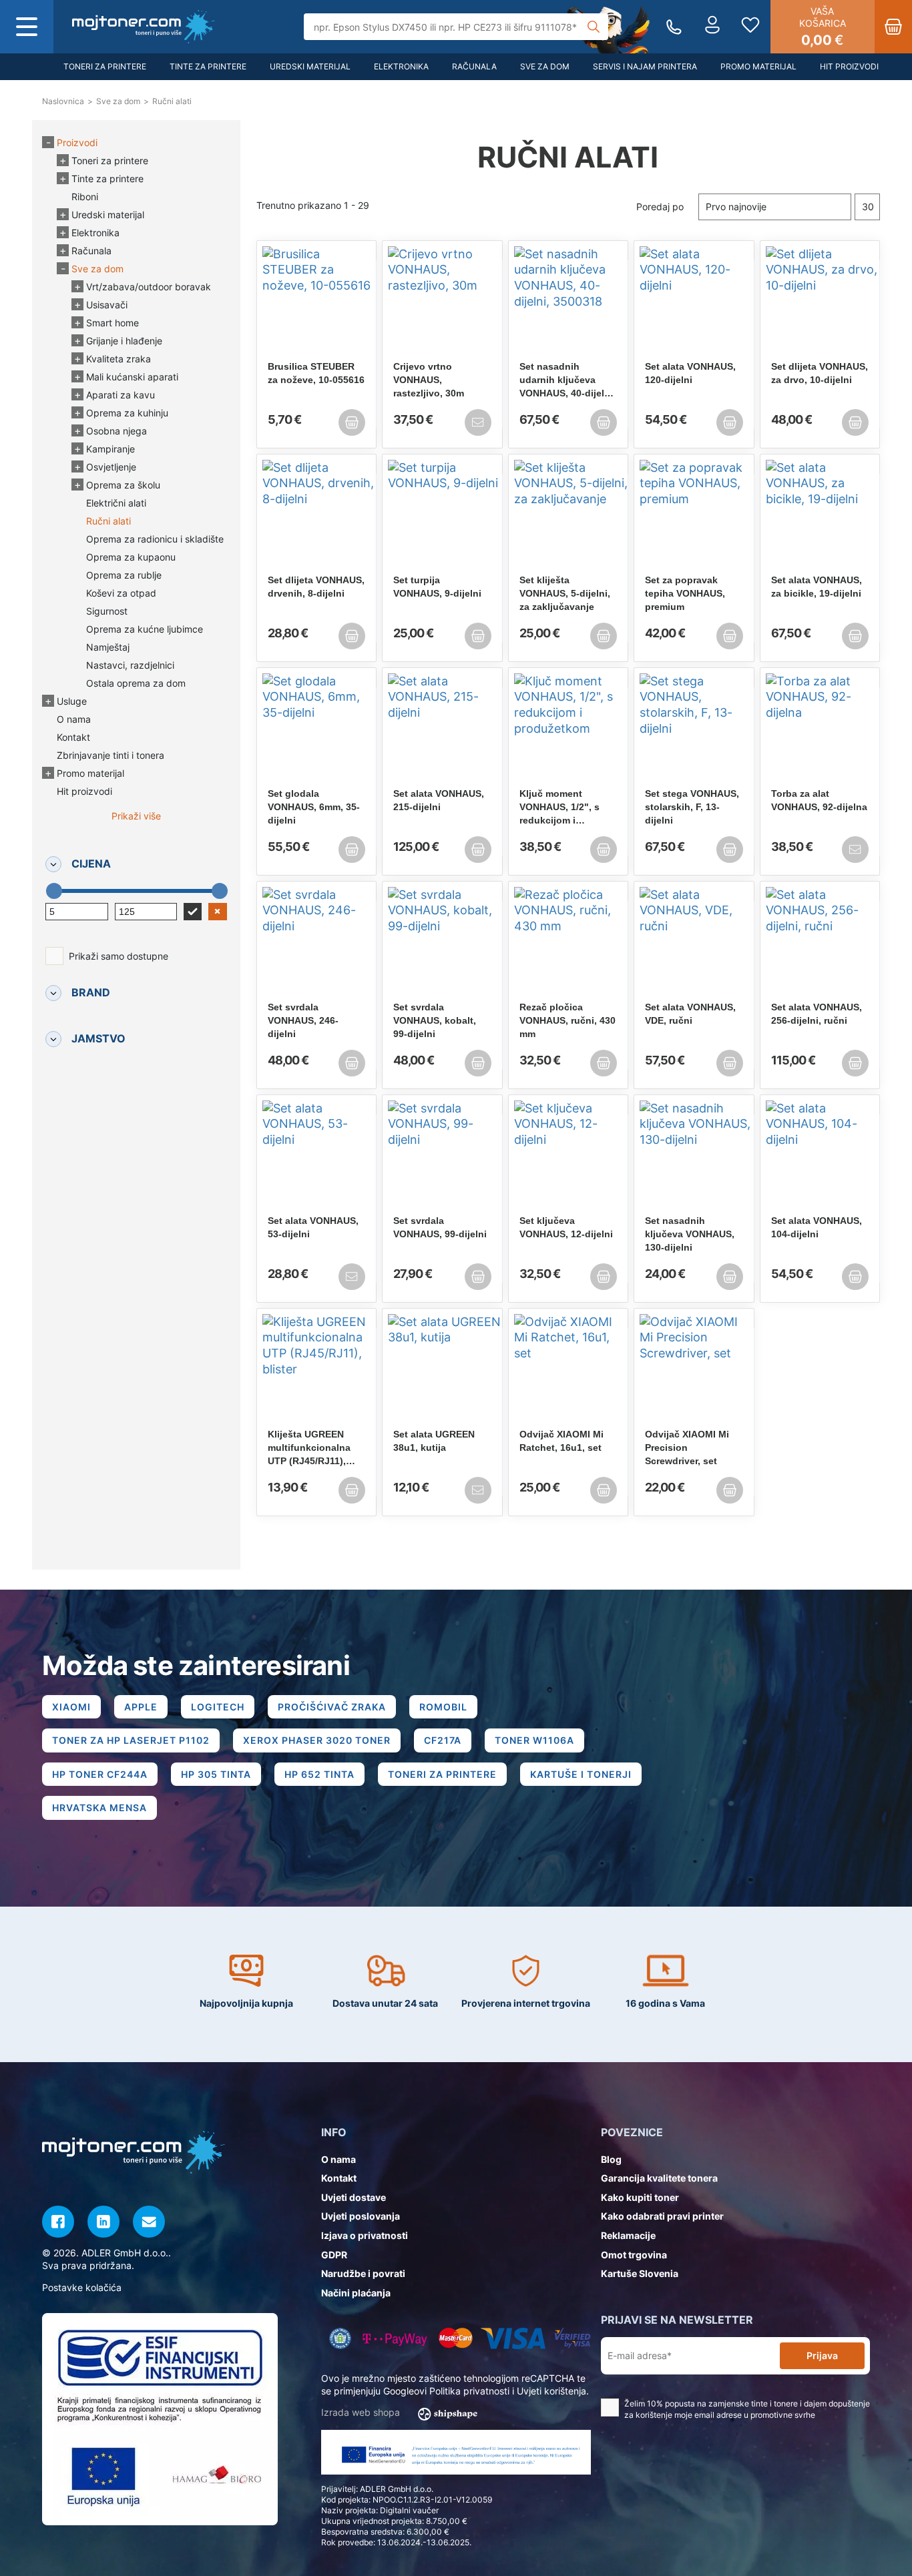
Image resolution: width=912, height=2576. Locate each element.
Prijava (822, 2355)
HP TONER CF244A (100, 1774)
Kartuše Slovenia (640, 2273)
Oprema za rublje (124, 575)
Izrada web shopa (362, 2412)
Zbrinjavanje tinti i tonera (110, 755)
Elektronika (401, 66)
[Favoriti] (750, 27)
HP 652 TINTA (319, 1774)
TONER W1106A (534, 1740)
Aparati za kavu (121, 395)
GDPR (334, 2255)
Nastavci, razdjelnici (130, 665)
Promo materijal (758, 66)
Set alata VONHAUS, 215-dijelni (439, 800)
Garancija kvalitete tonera (659, 2178)
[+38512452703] (674, 27)
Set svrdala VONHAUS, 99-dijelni (440, 1227)
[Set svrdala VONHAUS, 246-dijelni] (317, 944)
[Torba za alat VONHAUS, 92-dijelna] (820, 730)
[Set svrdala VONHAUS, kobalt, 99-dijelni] (442, 944)
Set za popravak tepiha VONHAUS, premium (685, 593)
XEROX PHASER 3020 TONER (317, 1740)
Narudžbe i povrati (363, 2273)
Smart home (112, 323)
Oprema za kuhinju (127, 413)
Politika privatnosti (469, 2391)
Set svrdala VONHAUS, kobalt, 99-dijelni (435, 1020)
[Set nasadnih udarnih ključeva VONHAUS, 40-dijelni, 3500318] (568, 303)
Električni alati (116, 503)
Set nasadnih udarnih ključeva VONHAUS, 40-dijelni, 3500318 (567, 380)
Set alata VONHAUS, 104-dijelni (817, 1227)
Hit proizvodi (849, 66)
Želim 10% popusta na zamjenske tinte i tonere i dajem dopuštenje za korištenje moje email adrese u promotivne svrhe (747, 2409)
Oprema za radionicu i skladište (155, 539)
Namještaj (108, 647)
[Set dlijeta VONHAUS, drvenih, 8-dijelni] (317, 517)
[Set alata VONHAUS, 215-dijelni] (442, 730)
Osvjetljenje (111, 467)
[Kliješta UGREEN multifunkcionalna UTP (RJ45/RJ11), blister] (317, 1371)
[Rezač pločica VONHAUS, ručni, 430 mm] (568, 944)
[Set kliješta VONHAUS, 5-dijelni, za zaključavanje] (568, 517)
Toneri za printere (105, 66)
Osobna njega (117, 431)
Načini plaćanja (356, 2293)
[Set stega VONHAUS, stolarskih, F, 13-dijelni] (694, 730)
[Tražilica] (594, 27)
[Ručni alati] (144, 27)
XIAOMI (71, 1707)
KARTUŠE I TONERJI (581, 1774)
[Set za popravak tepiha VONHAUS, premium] (694, 517)
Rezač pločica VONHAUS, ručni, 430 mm (567, 1020)
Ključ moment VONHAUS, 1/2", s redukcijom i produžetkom (559, 808)
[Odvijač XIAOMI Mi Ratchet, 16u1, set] (568, 1371)
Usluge (72, 701)
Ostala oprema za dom (136, 683)
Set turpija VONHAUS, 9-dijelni (437, 587)
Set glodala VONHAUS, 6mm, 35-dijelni (314, 807)
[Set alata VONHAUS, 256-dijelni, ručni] (820, 944)
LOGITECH (218, 1707)
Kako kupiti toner (640, 2197)
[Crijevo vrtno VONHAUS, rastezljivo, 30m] (442, 303)
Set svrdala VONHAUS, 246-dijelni (303, 1020)
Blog (611, 2159)
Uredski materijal (310, 66)
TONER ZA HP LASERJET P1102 (131, 1740)
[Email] (149, 2222)
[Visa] (513, 2338)
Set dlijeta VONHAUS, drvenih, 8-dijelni (316, 587)
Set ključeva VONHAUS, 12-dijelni (566, 1227)
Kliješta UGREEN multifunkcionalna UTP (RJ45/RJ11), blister (309, 1448)
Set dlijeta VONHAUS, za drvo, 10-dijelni (820, 373)
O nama (74, 719)
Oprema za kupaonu (131, 557)
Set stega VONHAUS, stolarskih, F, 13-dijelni (692, 807)
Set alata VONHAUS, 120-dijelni (690, 373)
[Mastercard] (456, 2338)
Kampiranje (110, 449)
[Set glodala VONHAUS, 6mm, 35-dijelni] (317, 730)
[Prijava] (712, 27)
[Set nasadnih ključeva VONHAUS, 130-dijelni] (694, 1157)
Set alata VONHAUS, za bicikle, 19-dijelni (817, 587)
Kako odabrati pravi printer (662, 2216)
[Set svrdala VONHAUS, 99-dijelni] (442, 1157)
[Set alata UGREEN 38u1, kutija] (442, 1371)
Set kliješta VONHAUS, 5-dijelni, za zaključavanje (565, 593)
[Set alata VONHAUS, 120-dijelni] (694, 303)
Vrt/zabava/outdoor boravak (149, 287)
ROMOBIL (443, 1707)
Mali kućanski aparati (132, 377)
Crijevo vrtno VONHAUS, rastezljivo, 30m (429, 380)
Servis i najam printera (645, 66)
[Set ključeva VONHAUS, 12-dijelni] (568, 1157)
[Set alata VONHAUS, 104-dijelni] (820, 1157)
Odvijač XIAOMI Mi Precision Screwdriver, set (687, 1447)
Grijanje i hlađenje (124, 341)
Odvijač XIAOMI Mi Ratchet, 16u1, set (561, 1441)
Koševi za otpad (121, 593)
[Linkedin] (103, 2222)
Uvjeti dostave (354, 2197)
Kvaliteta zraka (119, 359)
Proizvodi (77, 142)
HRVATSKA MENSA (99, 1808)
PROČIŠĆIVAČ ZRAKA (332, 1707)
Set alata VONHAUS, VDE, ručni (690, 1014)
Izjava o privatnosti (365, 2235)
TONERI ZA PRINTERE (442, 1774)
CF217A (443, 1740)
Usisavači (107, 305)
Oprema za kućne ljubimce (145, 629)
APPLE (141, 1707)
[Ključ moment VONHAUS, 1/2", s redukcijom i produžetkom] (568, 730)
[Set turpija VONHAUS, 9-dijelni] (442, 517)
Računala (474, 66)
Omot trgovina (634, 2255)
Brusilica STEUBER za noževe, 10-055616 (316, 373)
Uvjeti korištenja (551, 2391)
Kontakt (73, 737)
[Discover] (572, 2338)
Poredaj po (660, 207)
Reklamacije (628, 2235)
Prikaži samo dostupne (119, 956)
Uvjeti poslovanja (361, 2216)
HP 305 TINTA (216, 1774)
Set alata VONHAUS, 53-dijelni (313, 1227)
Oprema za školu (123, 485)
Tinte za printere (208, 66)
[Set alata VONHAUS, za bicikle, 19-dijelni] (820, 517)
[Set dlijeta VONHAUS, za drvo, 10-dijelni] (820, 303)
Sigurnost (107, 611)
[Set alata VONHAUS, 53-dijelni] (317, 1157)
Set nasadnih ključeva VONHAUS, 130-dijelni (690, 1234)
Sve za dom (545, 66)
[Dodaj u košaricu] (352, 422)
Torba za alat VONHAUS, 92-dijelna (819, 800)
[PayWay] (395, 2338)
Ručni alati (108, 521)
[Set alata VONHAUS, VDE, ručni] (694, 944)
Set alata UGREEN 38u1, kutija (434, 1441)
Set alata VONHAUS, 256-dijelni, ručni (817, 1014)
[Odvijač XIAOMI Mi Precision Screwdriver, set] (694, 1371)
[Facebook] (58, 2222)
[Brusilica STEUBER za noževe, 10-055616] (317, 303)
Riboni (85, 197)
